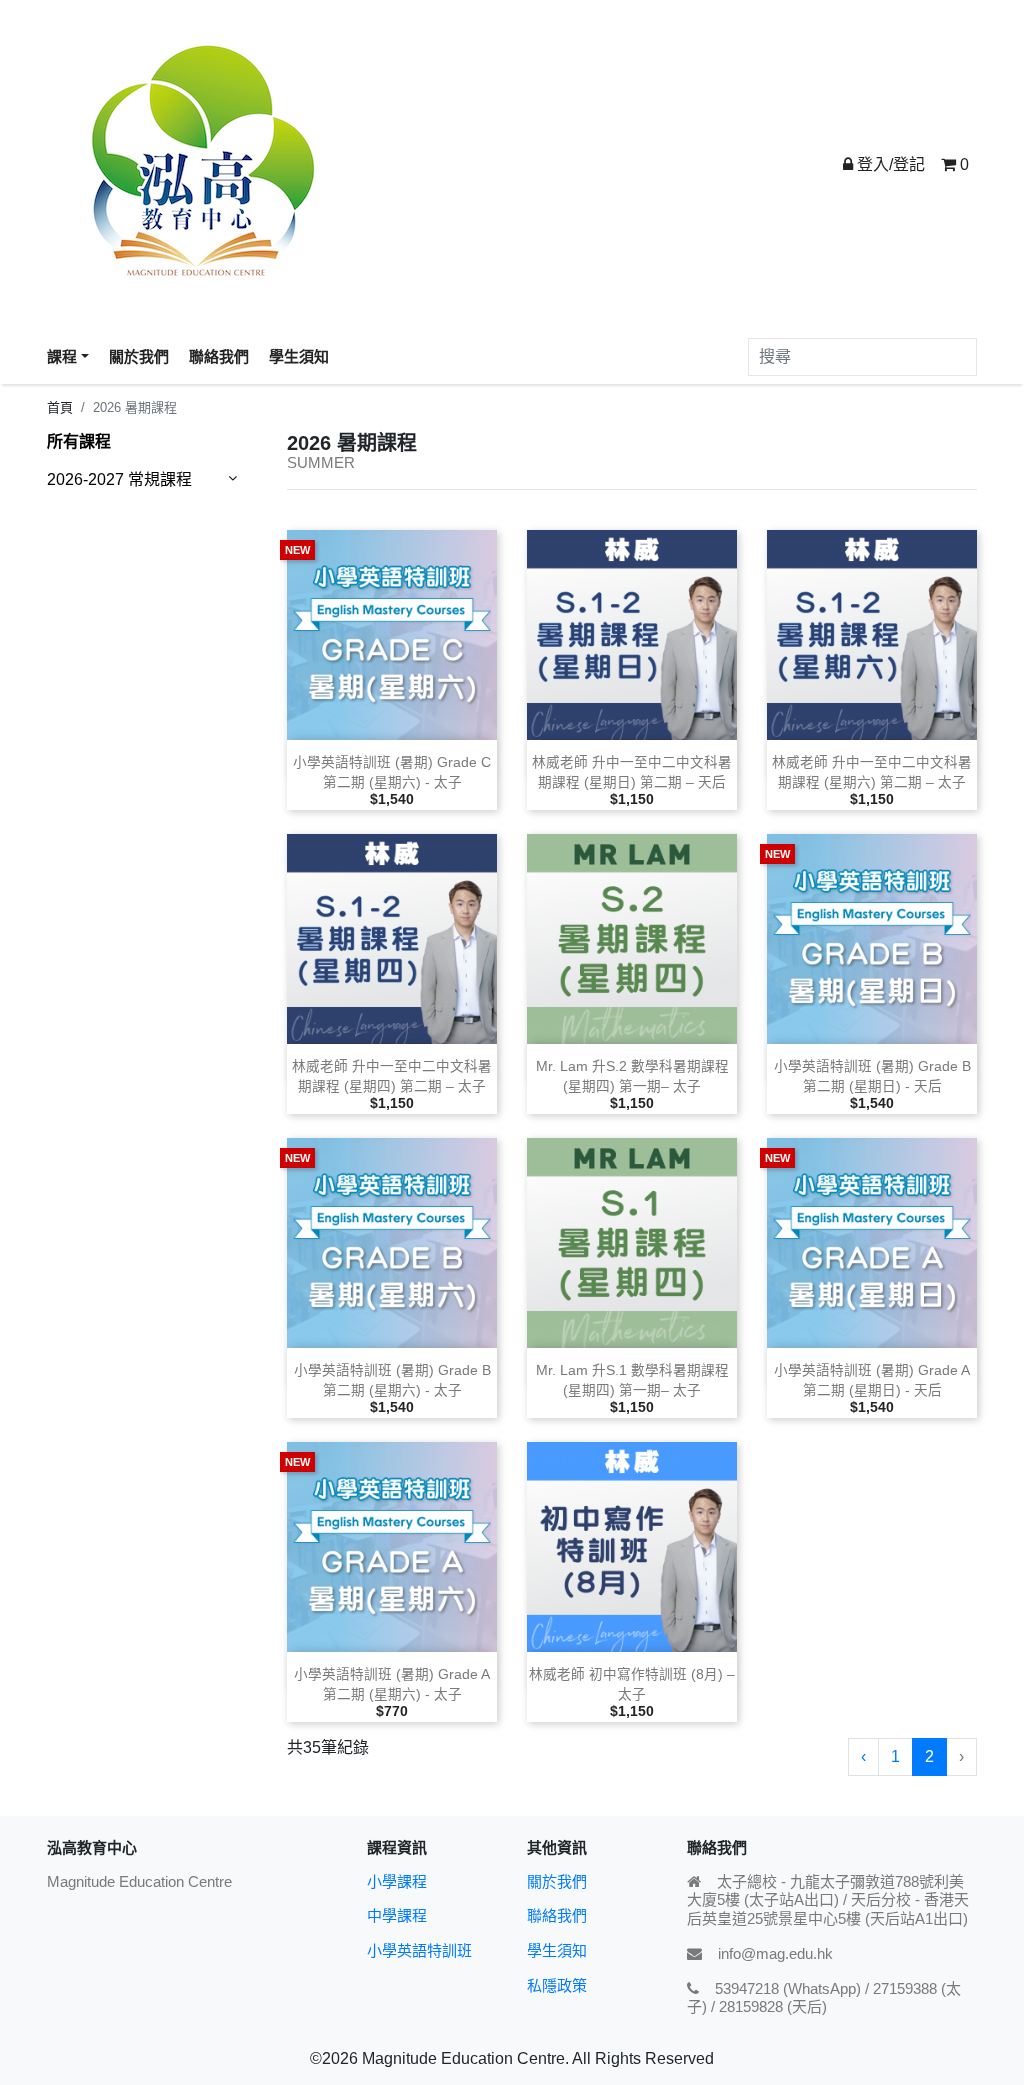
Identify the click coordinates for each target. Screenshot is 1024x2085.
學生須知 (557, 1950)
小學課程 (397, 1881)
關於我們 (557, 1881)
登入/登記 (889, 164)
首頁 (60, 407)
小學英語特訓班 (419, 1950)
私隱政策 (557, 1985)
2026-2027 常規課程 (119, 479)
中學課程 (397, 1915)
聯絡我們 (557, 1915)
